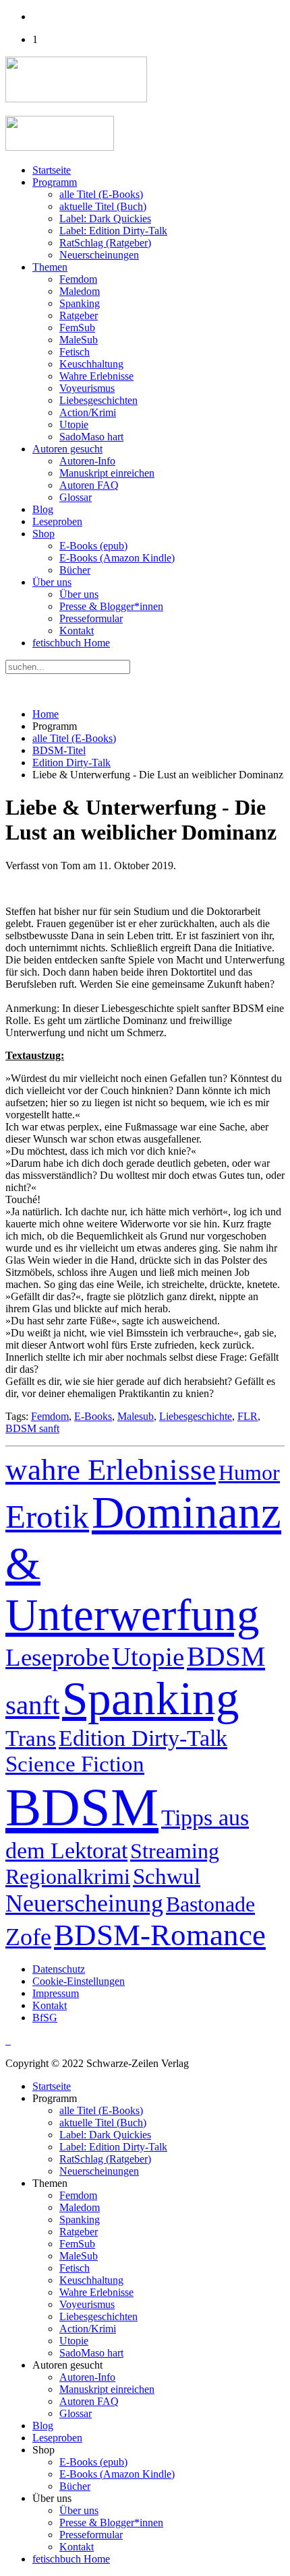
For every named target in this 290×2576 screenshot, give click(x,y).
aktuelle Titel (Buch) (103, 206)
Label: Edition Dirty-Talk (113, 231)
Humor (249, 1472)
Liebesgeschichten (98, 400)
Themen (50, 267)
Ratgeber (79, 315)
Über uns (52, 582)
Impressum (56, 1993)
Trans (31, 1738)
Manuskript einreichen (107, 473)
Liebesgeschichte (196, 1416)
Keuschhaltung (91, 364)
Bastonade (210, 1904)
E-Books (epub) (93, 546)
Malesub (136, 1416)
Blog (43, 509)
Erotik (47, 1517)
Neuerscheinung (84, 1903)
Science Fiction (75, 1764)
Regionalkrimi (68, 1876)
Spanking (80, 303)
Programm (55, 182)
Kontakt (77, 631)
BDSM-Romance (160, 1935)
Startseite (52, 170)
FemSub (77, 328)
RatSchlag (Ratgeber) (105, 243)
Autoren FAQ (89, 485)
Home (46, 714)
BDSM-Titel (59, 750)
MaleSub (79, 340)
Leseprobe (57, 1657)
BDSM (82, 1807)
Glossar (76, 497)
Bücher (75, 570)
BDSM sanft (32, 1428)
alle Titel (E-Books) (101, 194)
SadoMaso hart (91, 437)
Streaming (175, 1851)
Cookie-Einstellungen (79, 1981)
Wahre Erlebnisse (96, 376)
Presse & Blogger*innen (111, 606)
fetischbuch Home (71, 643)
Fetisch (75, 352)
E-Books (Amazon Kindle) (117, 558)
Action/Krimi (88, 412)
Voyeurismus (87, 388)
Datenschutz (59, 1969)
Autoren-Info (87, 461)
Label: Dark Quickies (105, 218)
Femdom (78, 279)
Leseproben (57, 521)
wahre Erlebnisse (111, 1470)
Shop (43, 534)
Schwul (167, 1876)
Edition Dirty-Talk (71, 762)
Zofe (28, 1937)
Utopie (74, 425)
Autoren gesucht (67, 449)
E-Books (93, 1416)
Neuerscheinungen (99, 255)
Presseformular (91, 618)
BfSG (45, 2018)
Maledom (80, 291)
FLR (248, 1416)
